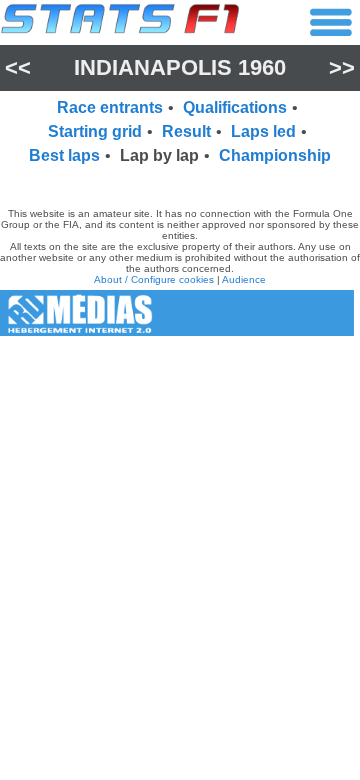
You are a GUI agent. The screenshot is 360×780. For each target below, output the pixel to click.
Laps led (263, 131)
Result (186, 131)
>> (342, 67)
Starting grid (95, 131)
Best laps (64, 155)
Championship (275, 155)
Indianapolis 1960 (180, 67)
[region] (180, 183)
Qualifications (235, 107)
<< (18, 67)
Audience (244, 279)
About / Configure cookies (154, 279)
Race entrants (110, 107)
